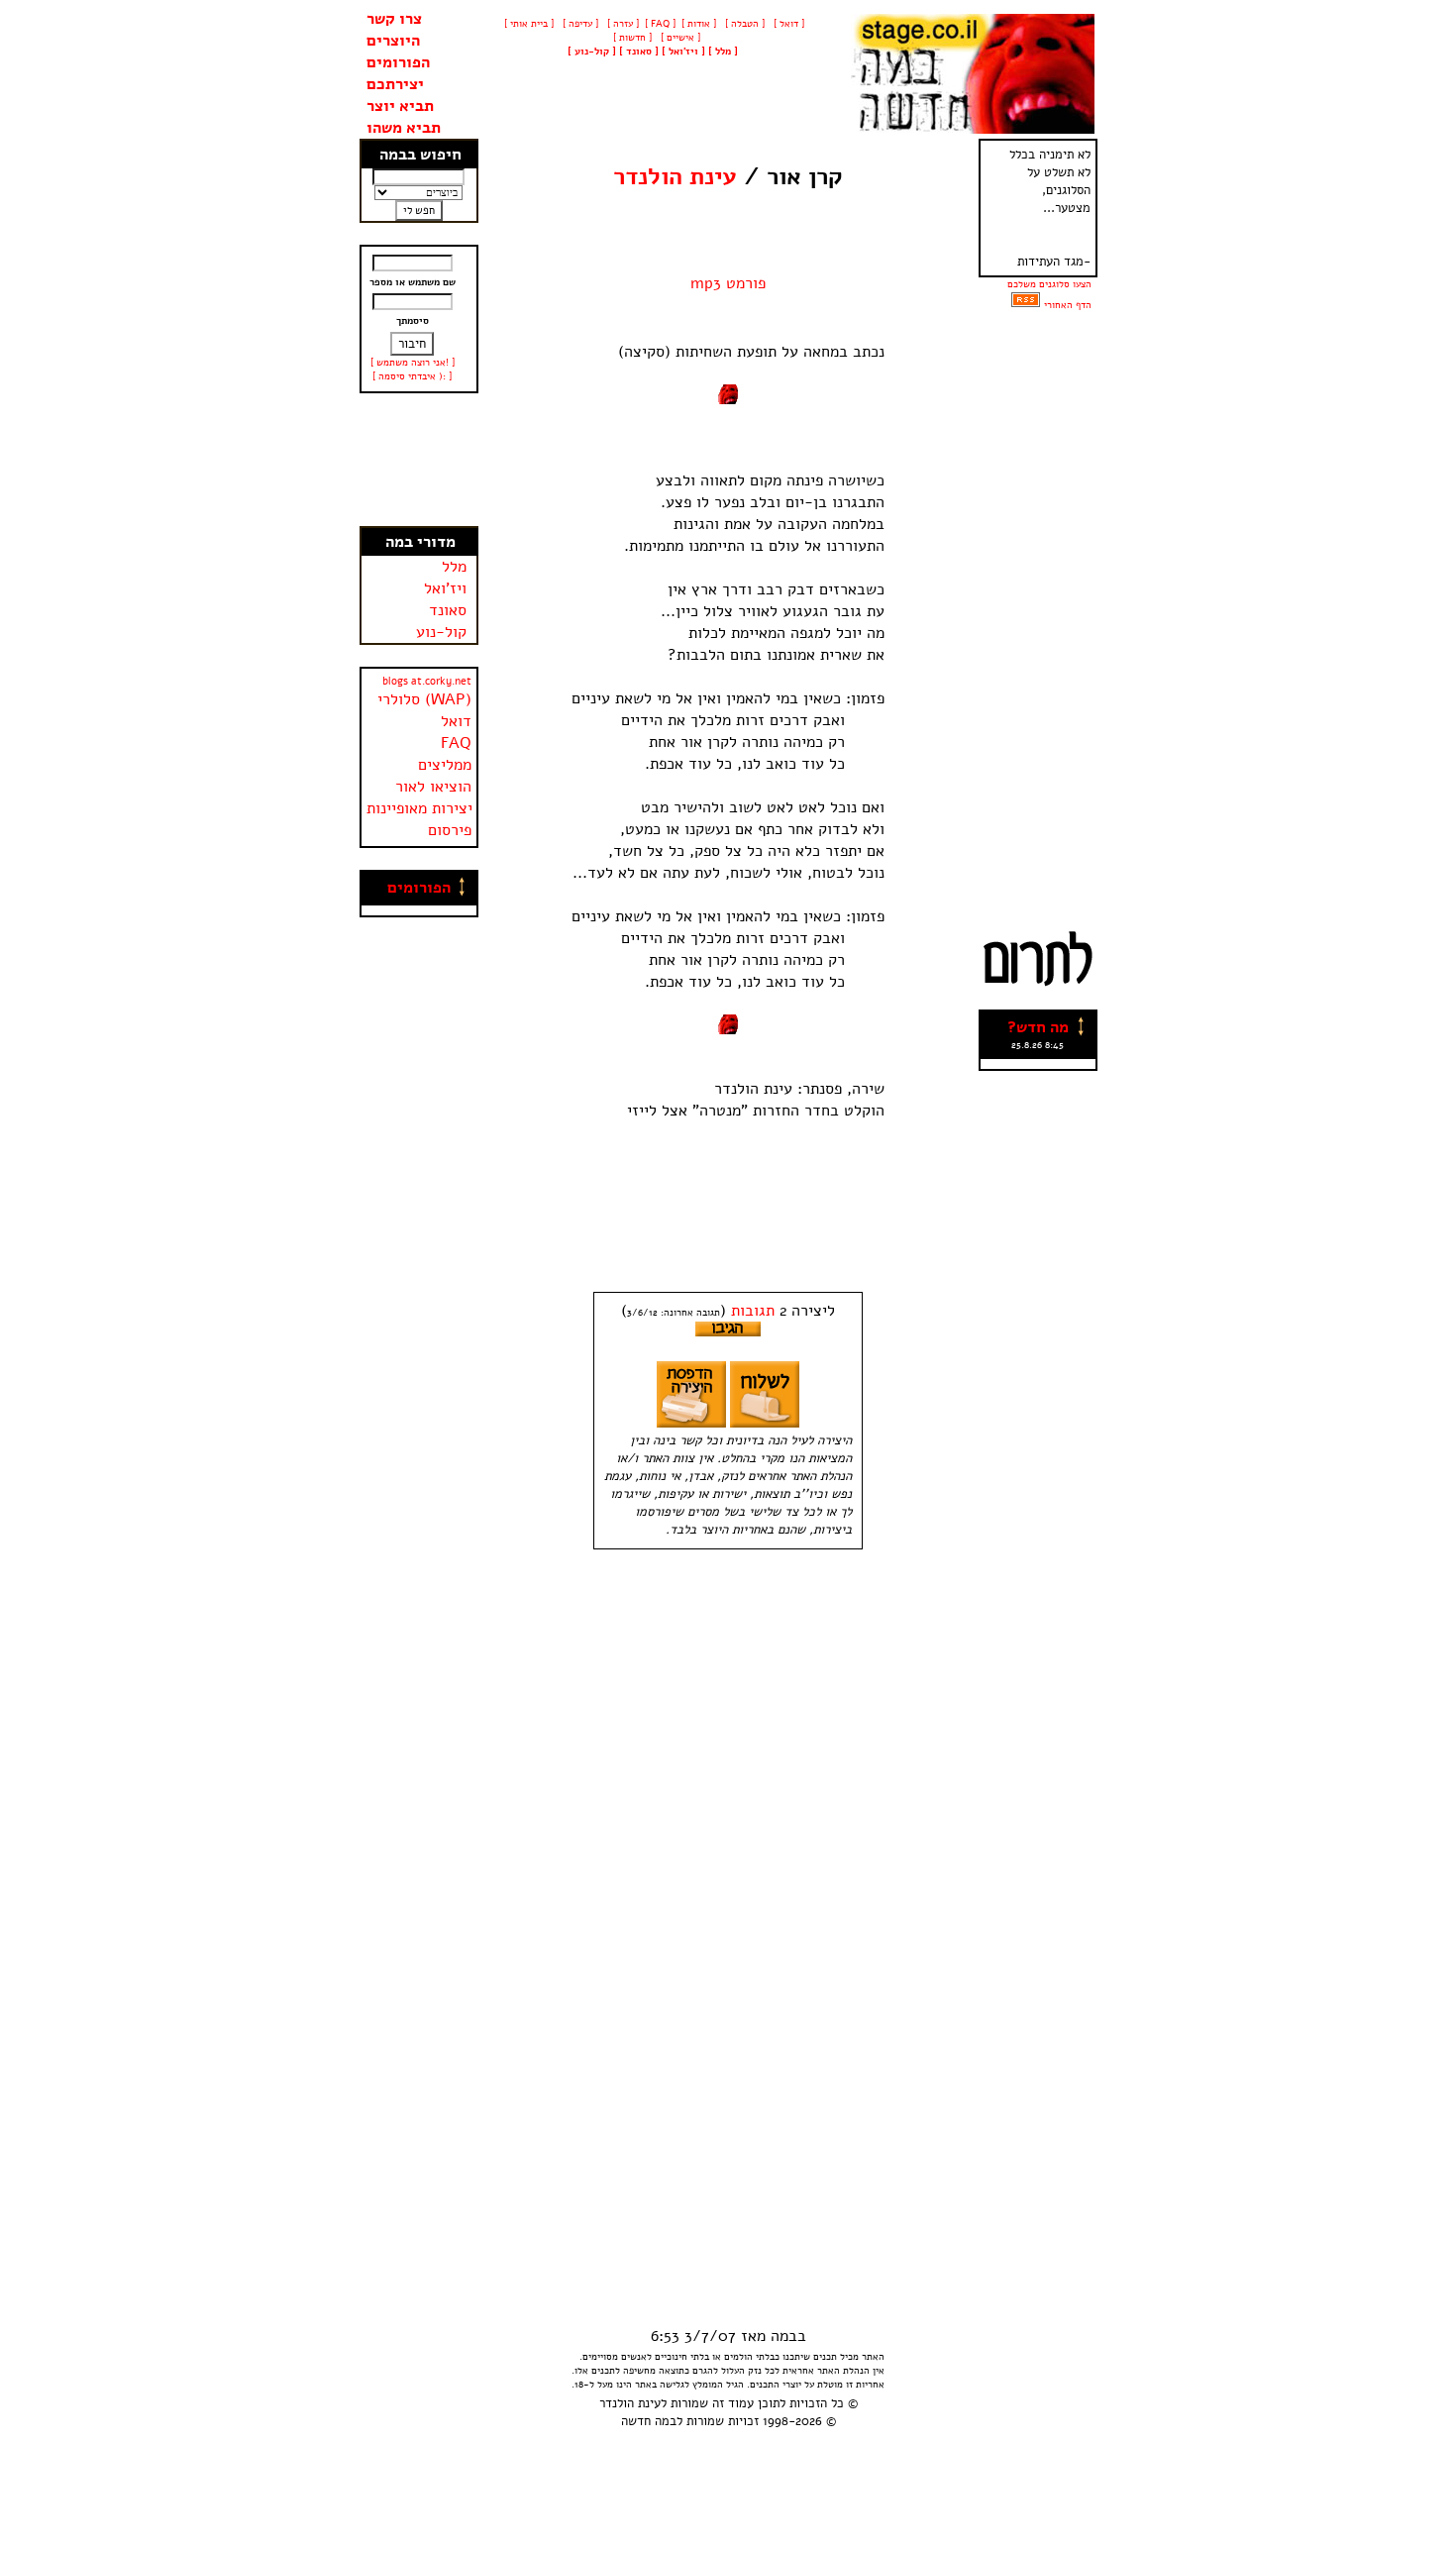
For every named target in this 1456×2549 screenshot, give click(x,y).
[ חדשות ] (631, 38)
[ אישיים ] (679, 38)
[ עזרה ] (622, 24)
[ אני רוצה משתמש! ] (413, 363)
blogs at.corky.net (427, 681)
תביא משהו (404, 128)
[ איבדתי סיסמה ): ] (412, 376)
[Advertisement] (419, 460)
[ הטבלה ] (743, 24)
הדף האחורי (1068, 305)
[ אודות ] (699, 24)
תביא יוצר (400, 106)
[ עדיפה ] (579, 24)
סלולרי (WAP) (424, 699)
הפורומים (398, 62)
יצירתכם (395, 84)
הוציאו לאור (433, 787)
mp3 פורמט (728, 283)
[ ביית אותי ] (529, 24)
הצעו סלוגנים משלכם (1049, 284)
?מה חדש (1038, 1027)
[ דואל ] (787, 24)
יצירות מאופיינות (419, 808)
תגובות (753, 1311)
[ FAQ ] (660, 24)
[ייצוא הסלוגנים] (1026, 305)
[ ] (592, 52)
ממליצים (445, 765)
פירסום (450, 830)
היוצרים (393, 41)
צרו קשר (394, 19)
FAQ (456, 743)
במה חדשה (649, 2421)
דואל (456, 721)
